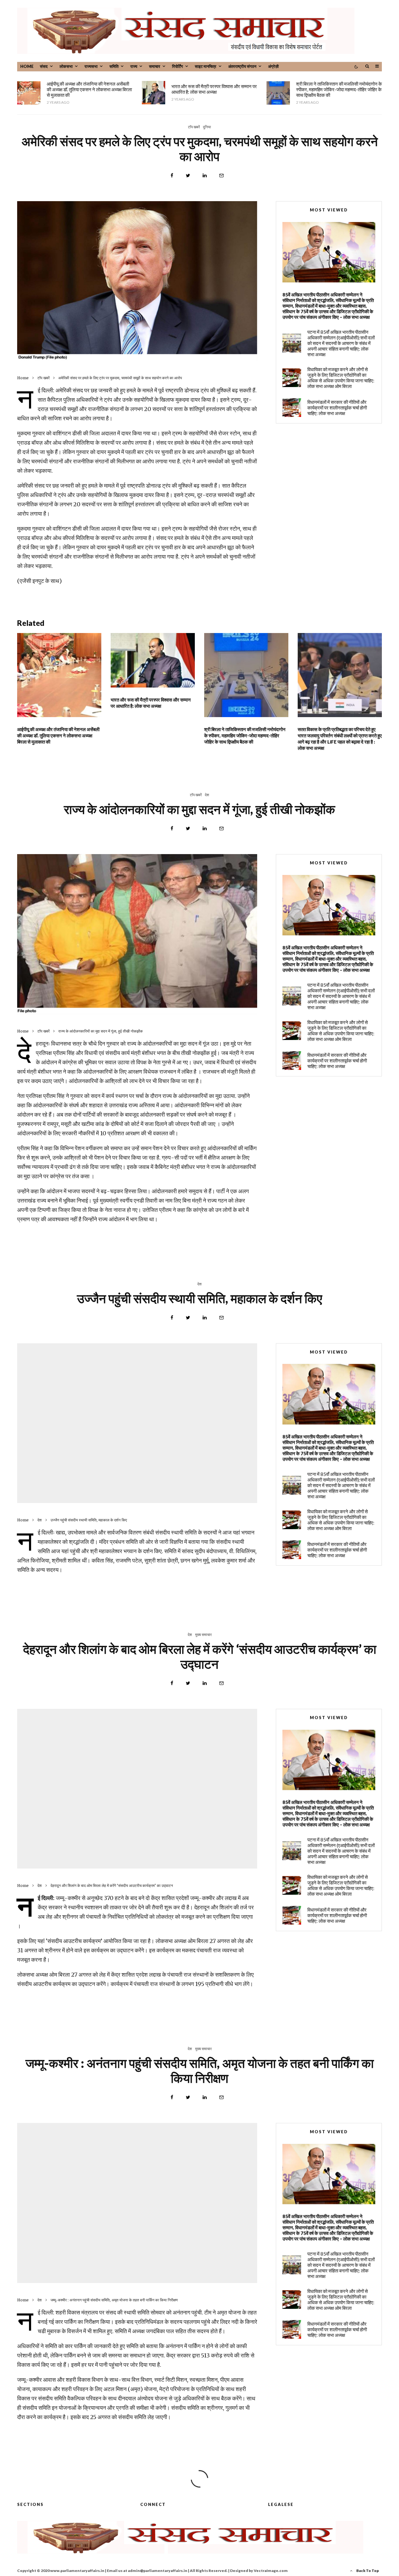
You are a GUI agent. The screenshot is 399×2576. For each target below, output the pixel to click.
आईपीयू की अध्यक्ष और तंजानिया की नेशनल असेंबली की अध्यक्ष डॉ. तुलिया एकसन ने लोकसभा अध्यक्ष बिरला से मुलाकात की (89, 89)
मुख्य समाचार (203, 1635)
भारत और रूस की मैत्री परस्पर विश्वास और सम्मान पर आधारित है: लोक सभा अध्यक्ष (214, 89)
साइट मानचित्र (206, 66)
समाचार (155, 66)
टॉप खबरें (194, 127)
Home (27, 66)
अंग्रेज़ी (273, 66)
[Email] (221, 175)
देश (207, 795)
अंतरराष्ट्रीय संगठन (242, 66)
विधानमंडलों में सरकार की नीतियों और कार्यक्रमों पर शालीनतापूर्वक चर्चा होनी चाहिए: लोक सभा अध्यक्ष (337, 417)
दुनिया (207, 127)
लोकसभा (66, 66)
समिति (114, 66)
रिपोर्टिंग (178, 66)
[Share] (172, 175)
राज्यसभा (91, 66)
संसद (44, 66)
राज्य (134, 66)
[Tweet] (188, 175)
